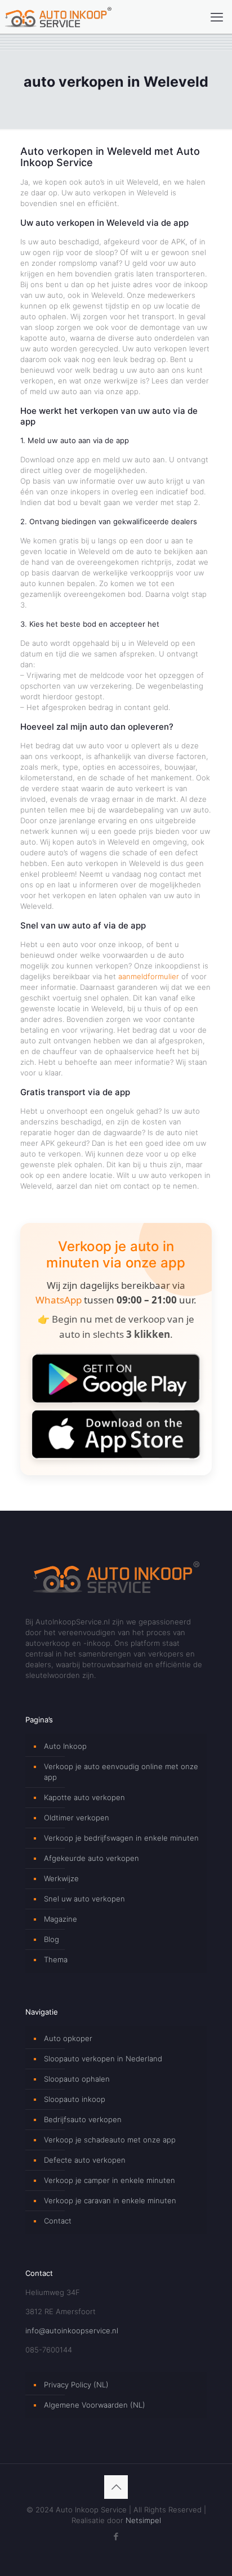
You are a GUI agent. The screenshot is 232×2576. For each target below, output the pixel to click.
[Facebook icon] (116, 2536)
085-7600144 (49, 2350)
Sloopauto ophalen (77, 2079)
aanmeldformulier (149, 976)
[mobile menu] (217, 17)
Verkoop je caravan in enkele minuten (110, 2200)
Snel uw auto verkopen (84, 1899)
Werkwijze (61, 1878)
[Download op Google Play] (116, 1378)
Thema (56, 1959)
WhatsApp (59, 1300)
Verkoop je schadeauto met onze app (110, 2140)
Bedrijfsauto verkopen (83, 2119)
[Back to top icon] (116, 2487)
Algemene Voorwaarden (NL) (95, 2405)
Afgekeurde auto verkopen (92, 1858)
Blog (52, 1939)
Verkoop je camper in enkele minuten (110, 2180)
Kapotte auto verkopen (84, 1797)
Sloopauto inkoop (75, 2099)
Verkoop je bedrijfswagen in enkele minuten (121, 1838)
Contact (58, 2221)
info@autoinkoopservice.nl (72, 2331)
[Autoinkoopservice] (58, 17)
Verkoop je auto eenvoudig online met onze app (121, 1772)
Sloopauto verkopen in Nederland (103, 2059)
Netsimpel (143, 2520)
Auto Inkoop (65, 1746)
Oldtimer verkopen (77, 1818)
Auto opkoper (68, 2038)
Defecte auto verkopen (85, 2160)
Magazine (61, 1919)
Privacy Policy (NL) (76, 2385)
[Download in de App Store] (116, 1434)
